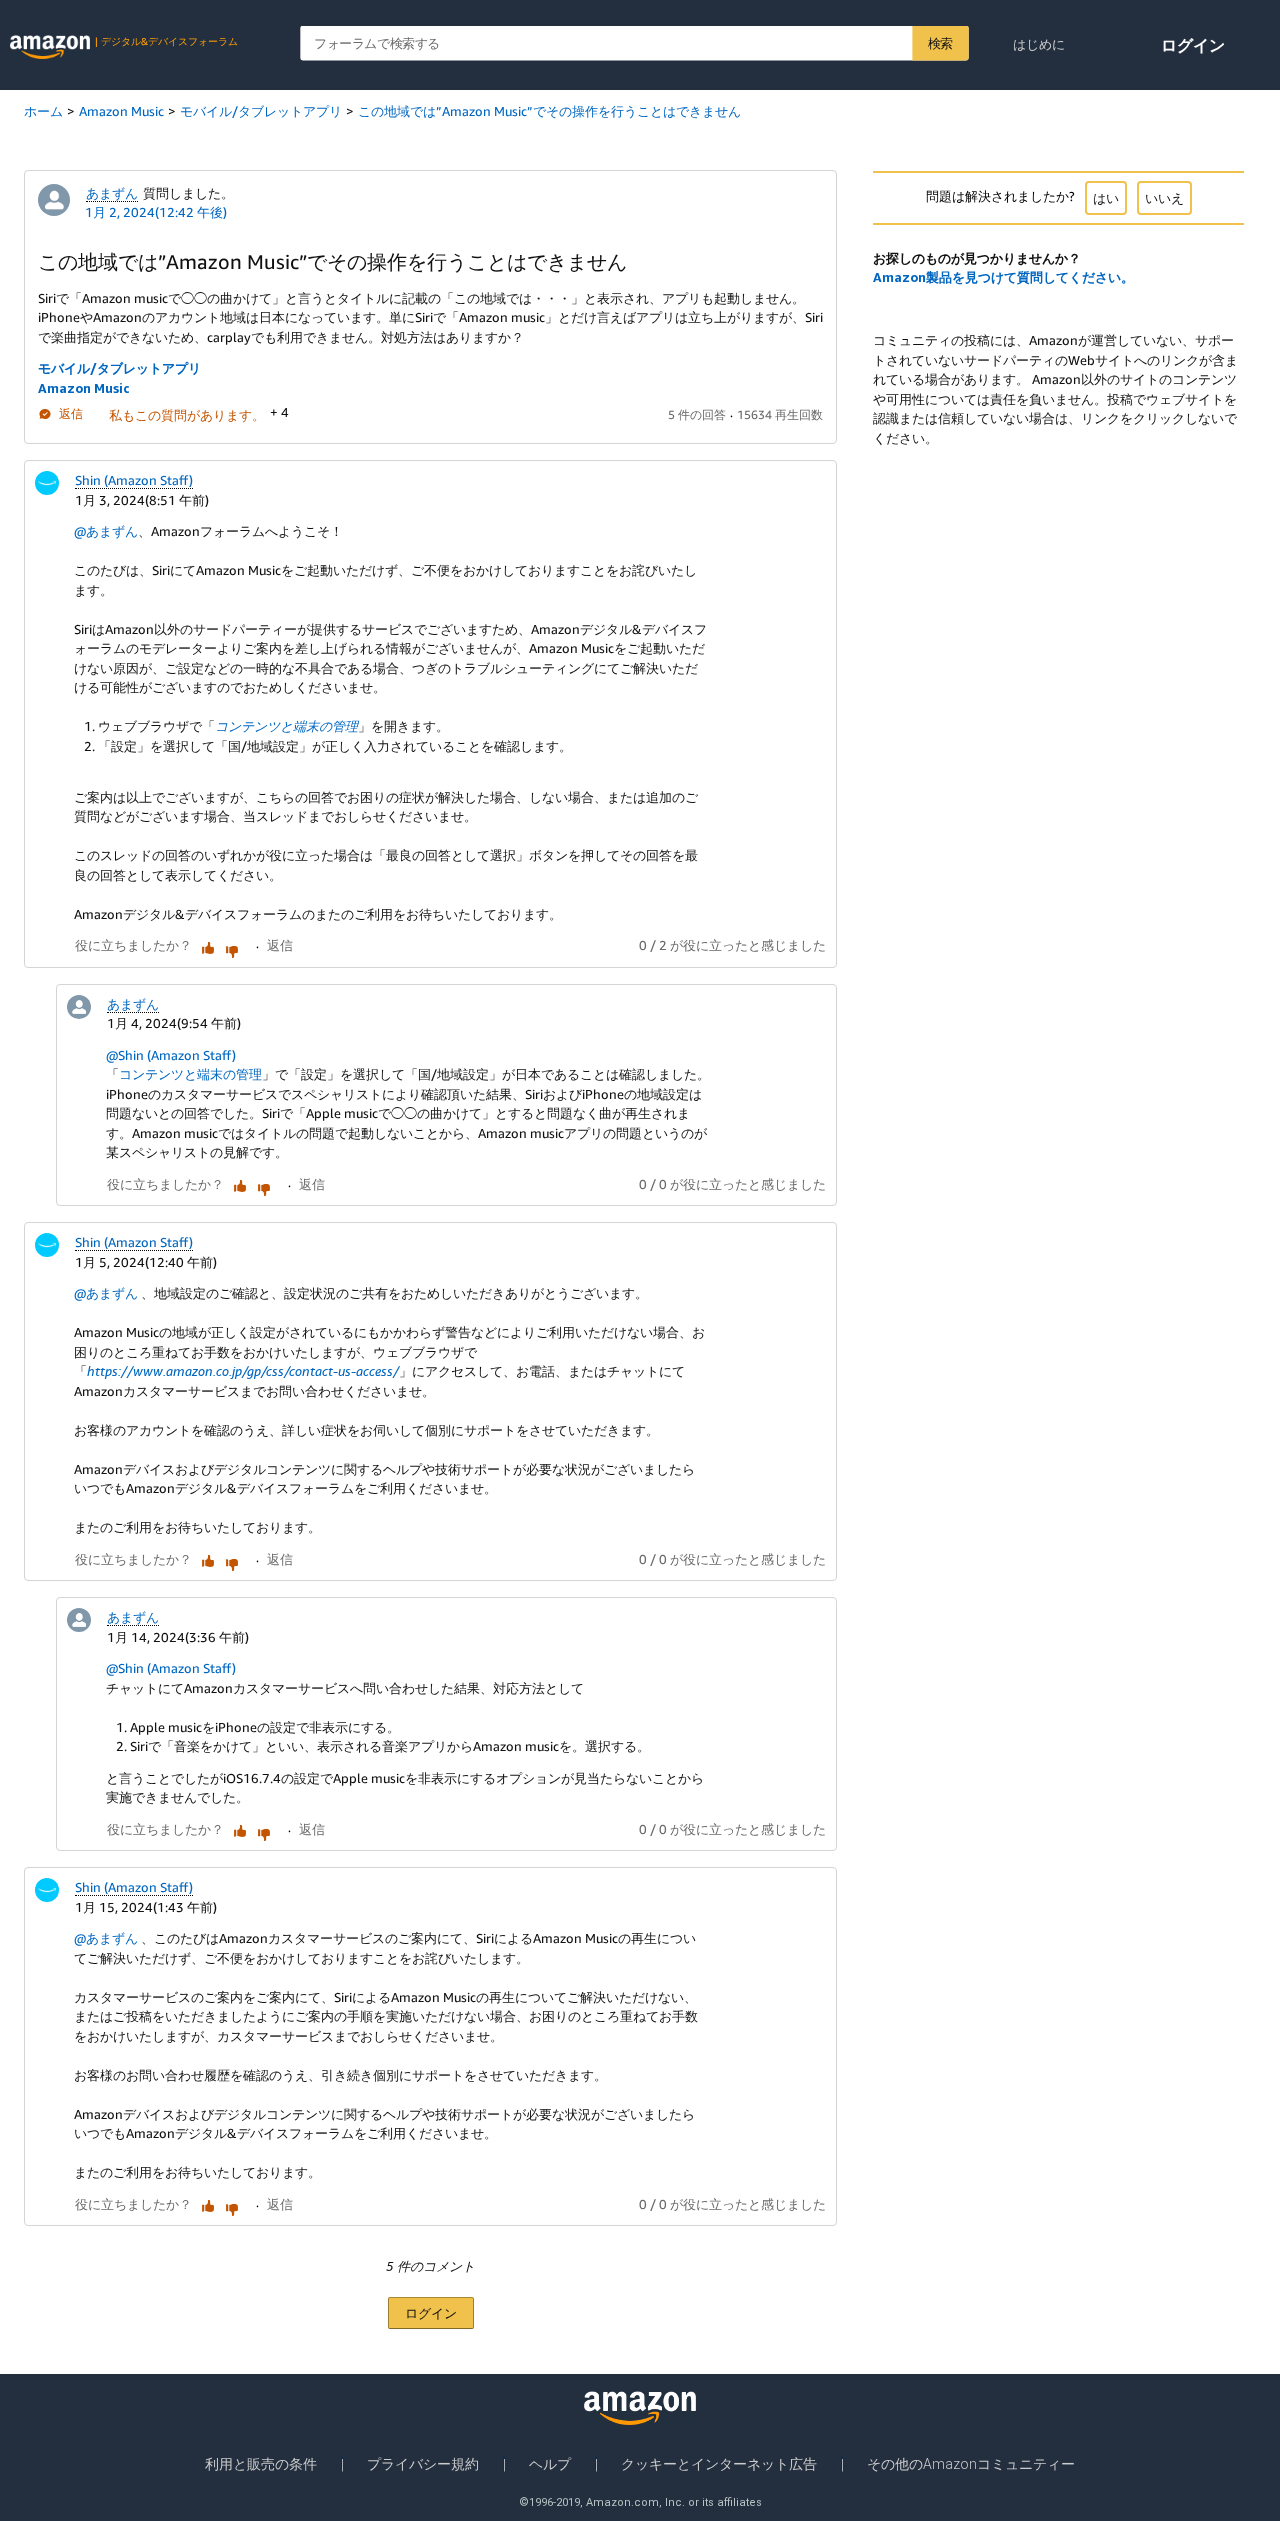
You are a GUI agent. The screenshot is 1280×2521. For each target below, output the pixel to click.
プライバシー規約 (423, 2464)
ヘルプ (550, 2464)
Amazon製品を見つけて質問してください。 (1003, 277)
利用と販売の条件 (261, 2464)
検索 (940, 43)
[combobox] (634, 43)
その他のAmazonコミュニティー (971, 2464)
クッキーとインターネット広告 (719, 2464)
